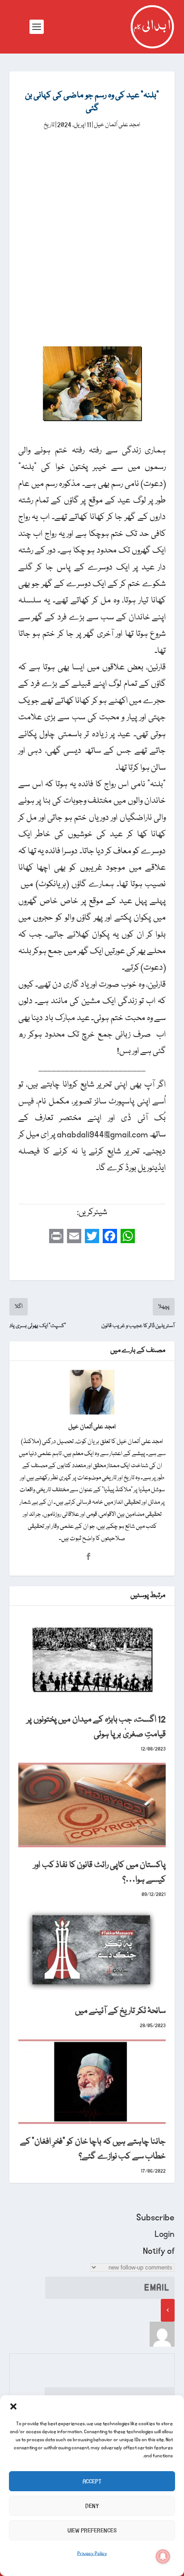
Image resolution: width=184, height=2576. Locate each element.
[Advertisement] (92, 228)
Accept (92, 2481)
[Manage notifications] (163, 2556)
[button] (13, 2406)
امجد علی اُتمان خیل (117, 125)
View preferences (92, 2530)
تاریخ (49, 125)
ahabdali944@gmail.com (102, 1135)
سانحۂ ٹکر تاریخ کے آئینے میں (121, 2011)
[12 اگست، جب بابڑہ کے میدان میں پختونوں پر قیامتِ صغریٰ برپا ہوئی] (92, 1659)
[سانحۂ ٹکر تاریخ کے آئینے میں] (92, 1950)
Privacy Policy (92, 2554)
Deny (92, 2506)
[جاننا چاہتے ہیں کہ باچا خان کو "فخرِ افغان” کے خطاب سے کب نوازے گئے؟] (92, 2082)
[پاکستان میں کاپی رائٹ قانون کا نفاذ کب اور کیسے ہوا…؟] (92, 1805)
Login (165, 2234)
